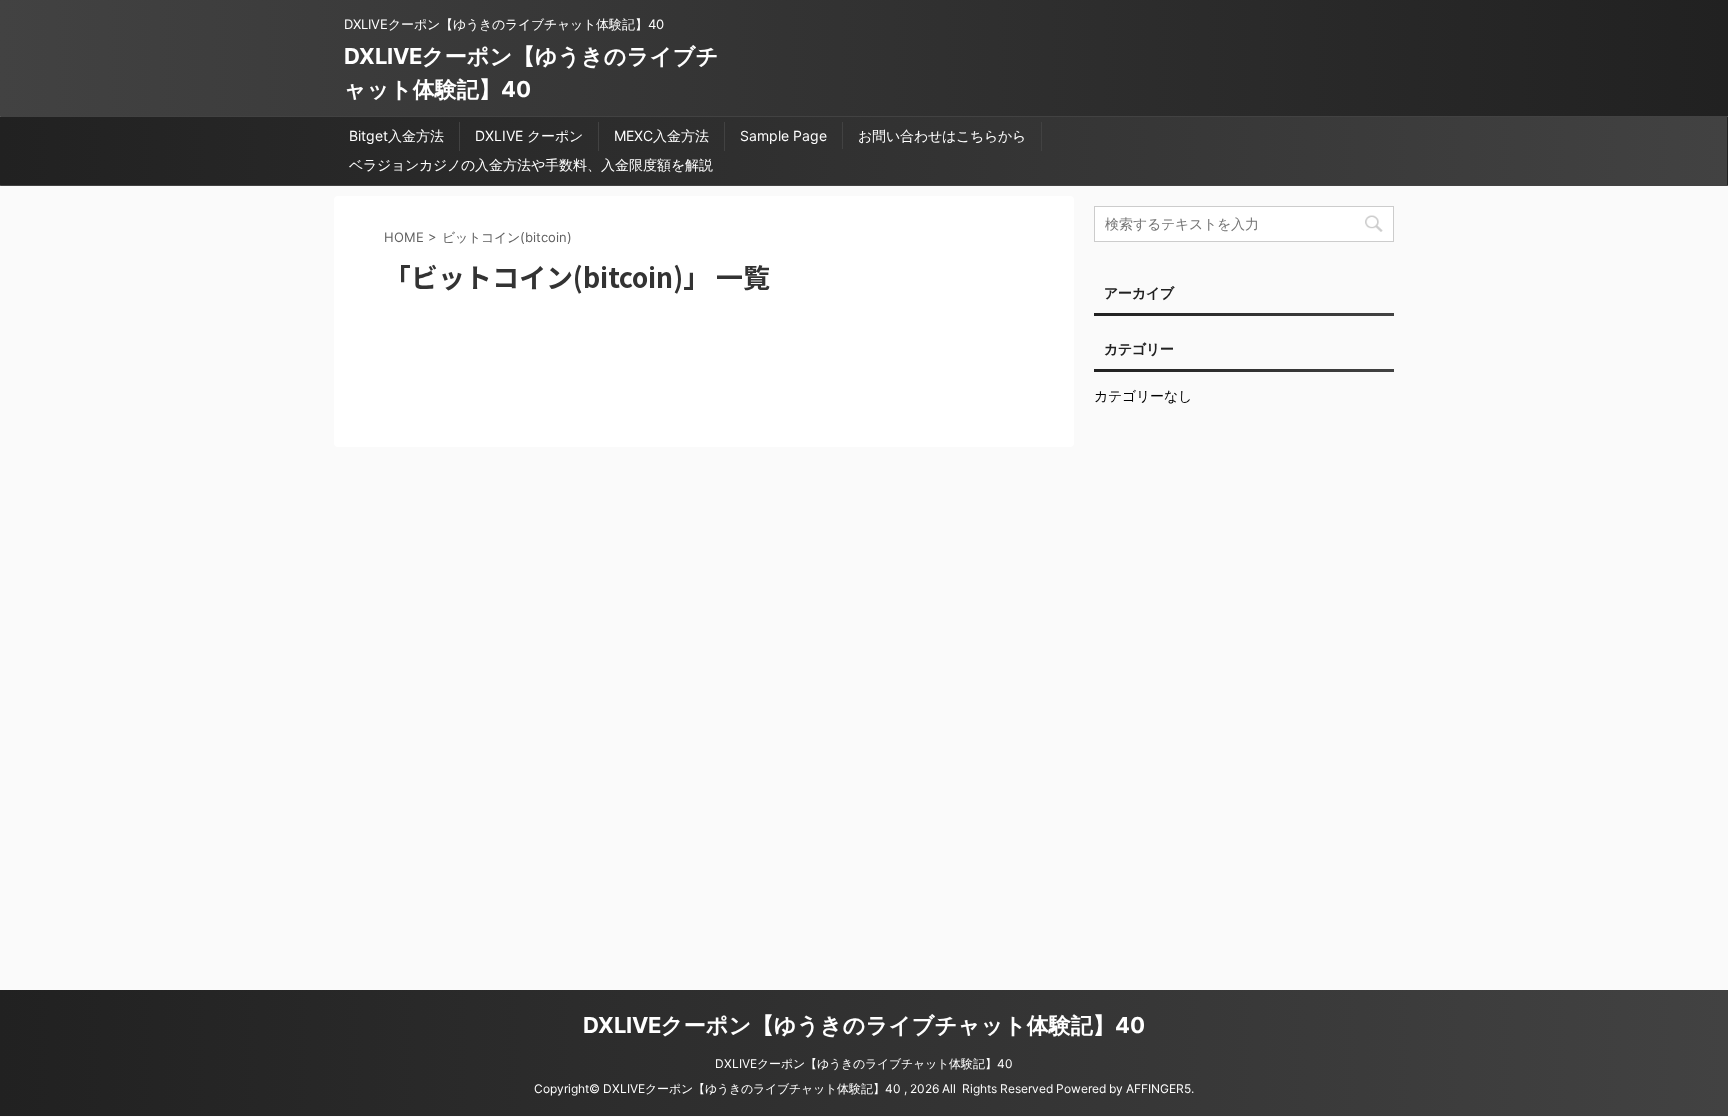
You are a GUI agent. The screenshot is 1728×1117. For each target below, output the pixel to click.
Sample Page (783, 135)
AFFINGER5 (1158, 1088)
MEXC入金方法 (661, 135)
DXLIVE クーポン (529, 135)
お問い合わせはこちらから (942, 135)
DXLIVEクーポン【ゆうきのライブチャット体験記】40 (864, 1025)
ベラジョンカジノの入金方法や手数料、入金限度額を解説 (531, 164)
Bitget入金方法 (396, 135)
